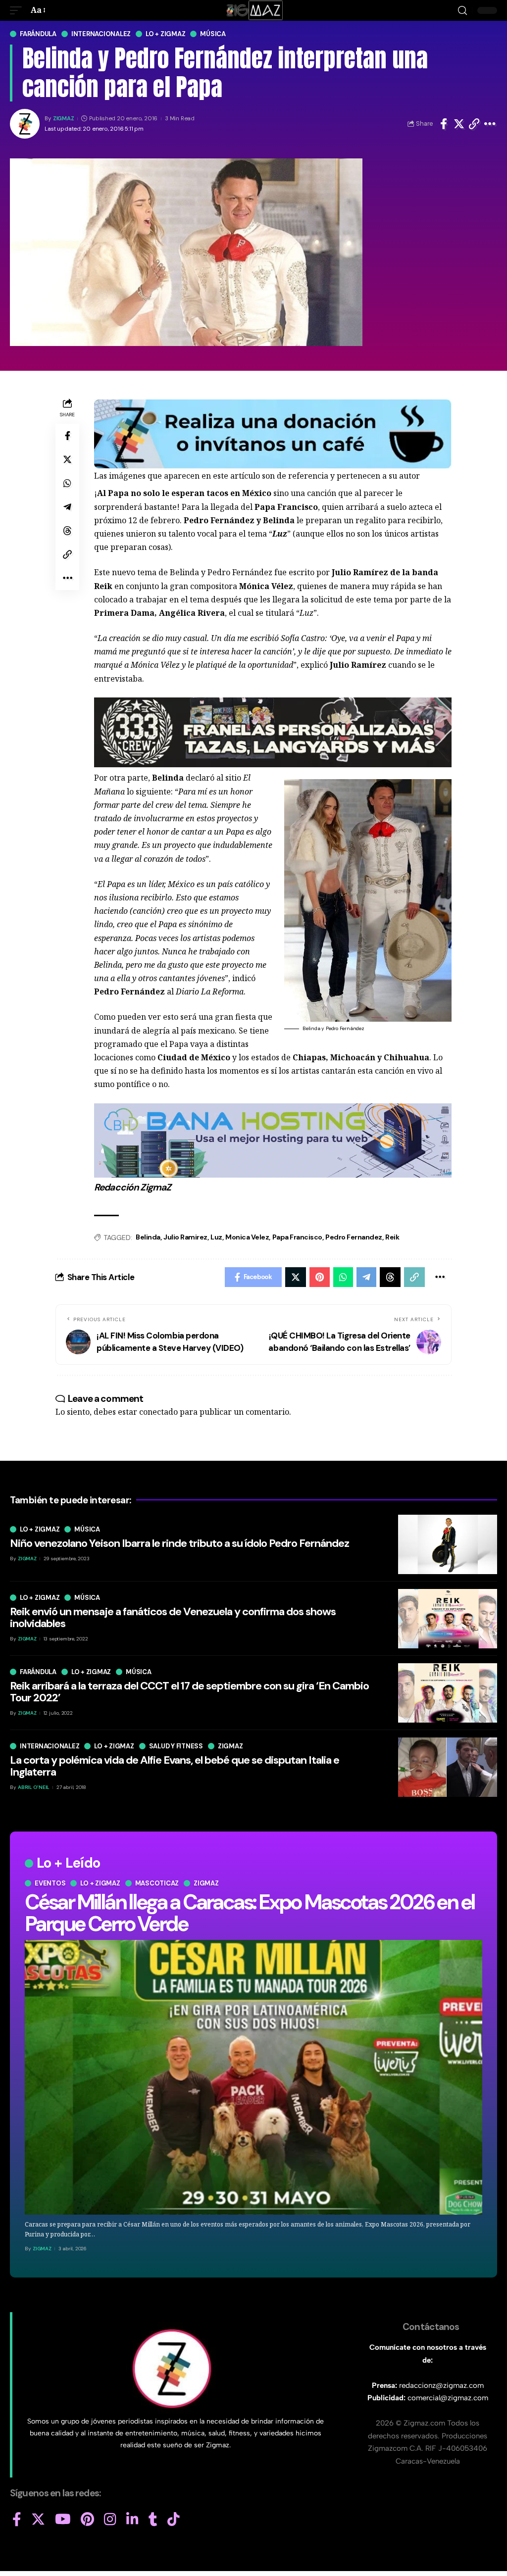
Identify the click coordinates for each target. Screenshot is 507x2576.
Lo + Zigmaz (165, 34)
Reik (392, 1237)
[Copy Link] (474, 124)
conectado (158, 1412)
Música (213, 34)
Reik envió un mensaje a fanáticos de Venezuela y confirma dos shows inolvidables (173, 1617)
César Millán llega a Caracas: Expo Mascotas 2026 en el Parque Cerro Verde (250, 1913)
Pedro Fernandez (354, 1237)
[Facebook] (17, 2520)
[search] (462, 11)
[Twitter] (38, 2520)
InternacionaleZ (101, 34)
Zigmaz (206, 1883)
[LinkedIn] (132, 2520)
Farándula (38, 34)
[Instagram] (110, 2520)
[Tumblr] (153, 2520)
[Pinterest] (87, 2520)
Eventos (50, 1883)
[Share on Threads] (67, 531)
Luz (216, 1237)
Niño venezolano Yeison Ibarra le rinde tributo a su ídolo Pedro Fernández (179, 1543)
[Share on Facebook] (444, 124)
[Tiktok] (174, 2520)
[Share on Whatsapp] (67, 483)
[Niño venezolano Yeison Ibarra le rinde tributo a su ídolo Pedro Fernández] (448, 1544)
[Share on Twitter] (459, 124)
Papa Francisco (297, 1237)
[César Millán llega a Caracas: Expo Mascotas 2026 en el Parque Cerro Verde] (253, 2077)
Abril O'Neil (34, 1787)
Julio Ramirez (185, 1237)
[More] (490, 124)
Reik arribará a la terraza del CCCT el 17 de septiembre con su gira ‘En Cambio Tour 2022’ (189, 1692)
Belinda (148, 1237)
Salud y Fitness (176, 1746)
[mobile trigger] (18, 10)
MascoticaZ (157, 1883)
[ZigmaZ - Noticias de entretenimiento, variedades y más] (254, 10)
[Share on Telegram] (67, 507)
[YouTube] (63, 2520)
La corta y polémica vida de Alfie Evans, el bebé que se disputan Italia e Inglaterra (175, 1766)
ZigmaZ (64, 119)
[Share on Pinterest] (320, 1277)
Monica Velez (247, 1237)
